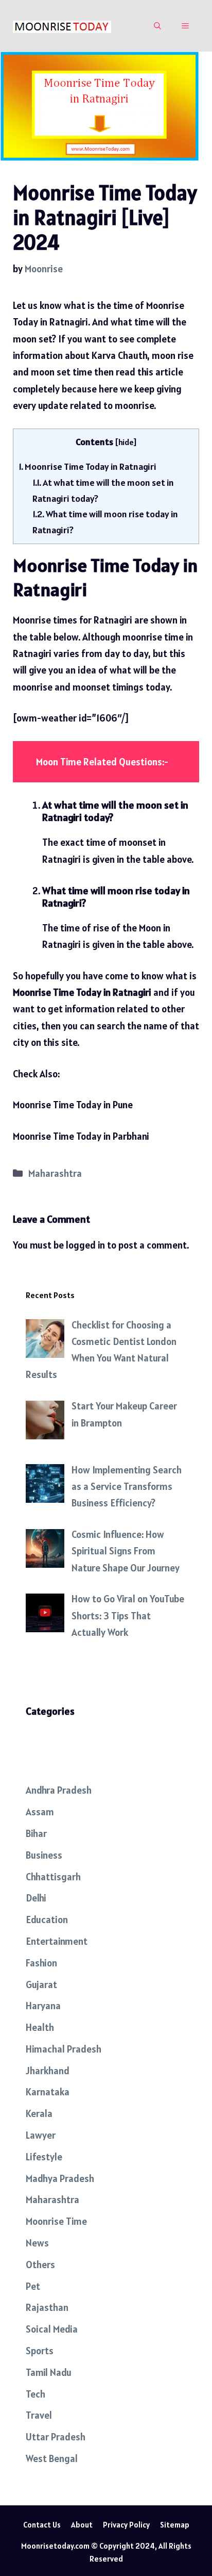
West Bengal (52, 2458)
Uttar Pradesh (56, 2437)
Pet (33, 2286)
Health (40, 2027)
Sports (40, 2351)
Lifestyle (44, 2157)
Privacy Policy (126, 2525)
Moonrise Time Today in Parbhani (81, 1136)
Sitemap (175, 2525)
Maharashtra (55, 1173)
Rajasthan (47, 2307)
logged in (85, 1245)
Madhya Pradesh (60, 2178)
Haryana (43, 2006)
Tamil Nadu (49, 2372)
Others (40, 2265)
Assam (40, 1812)
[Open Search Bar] (157, 26)
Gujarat (41, 1984)
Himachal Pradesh (64, 2049)
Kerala (39, 2113)
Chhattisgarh (53, 1877)
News (37, 2243)
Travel (39, 2415)
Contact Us (42, 2525)
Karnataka (48, 2092)
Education (47, 1919)
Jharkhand (48, 2071)
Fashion (41, 1963)
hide (126, 442)
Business (44, 1855)
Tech (36, 2394)
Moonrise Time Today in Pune (73, 1105)
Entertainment (57, 1941)
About (82, 2525)
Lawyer (41, 2135)
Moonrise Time (56, 2221)
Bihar (36, 1833)
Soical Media (52, 2329)
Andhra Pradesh (59, 1790)
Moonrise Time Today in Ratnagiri (87, 466)
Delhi (36, 1898)
